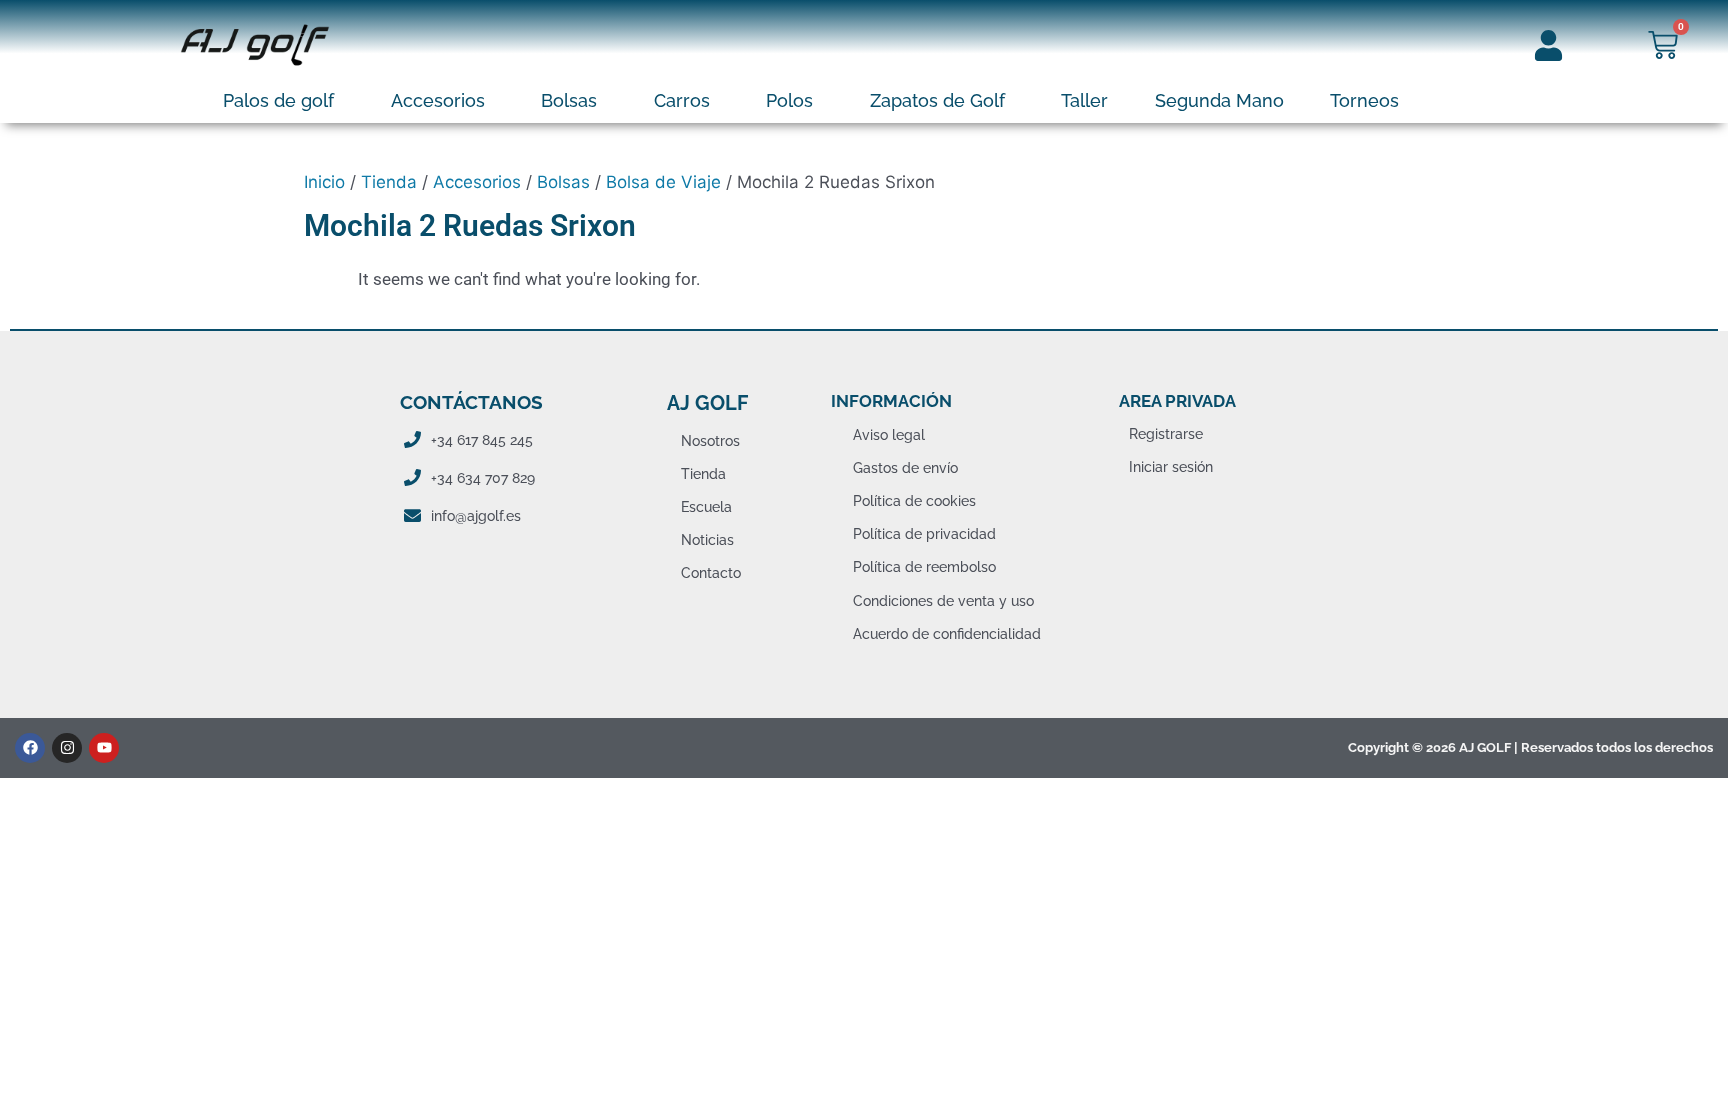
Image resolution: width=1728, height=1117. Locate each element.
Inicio (324, 182)
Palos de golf (278, 100)
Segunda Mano (1219, 100)
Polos (789, 100)
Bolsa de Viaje (663, 182)
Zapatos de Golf (937, 100)
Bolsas (569, 100)
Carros (682, 100)
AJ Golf (707, 403)
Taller (1084, 100)
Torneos (1364, 100)
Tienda (389, 182)
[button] (283, 101)
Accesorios (438, 100)
